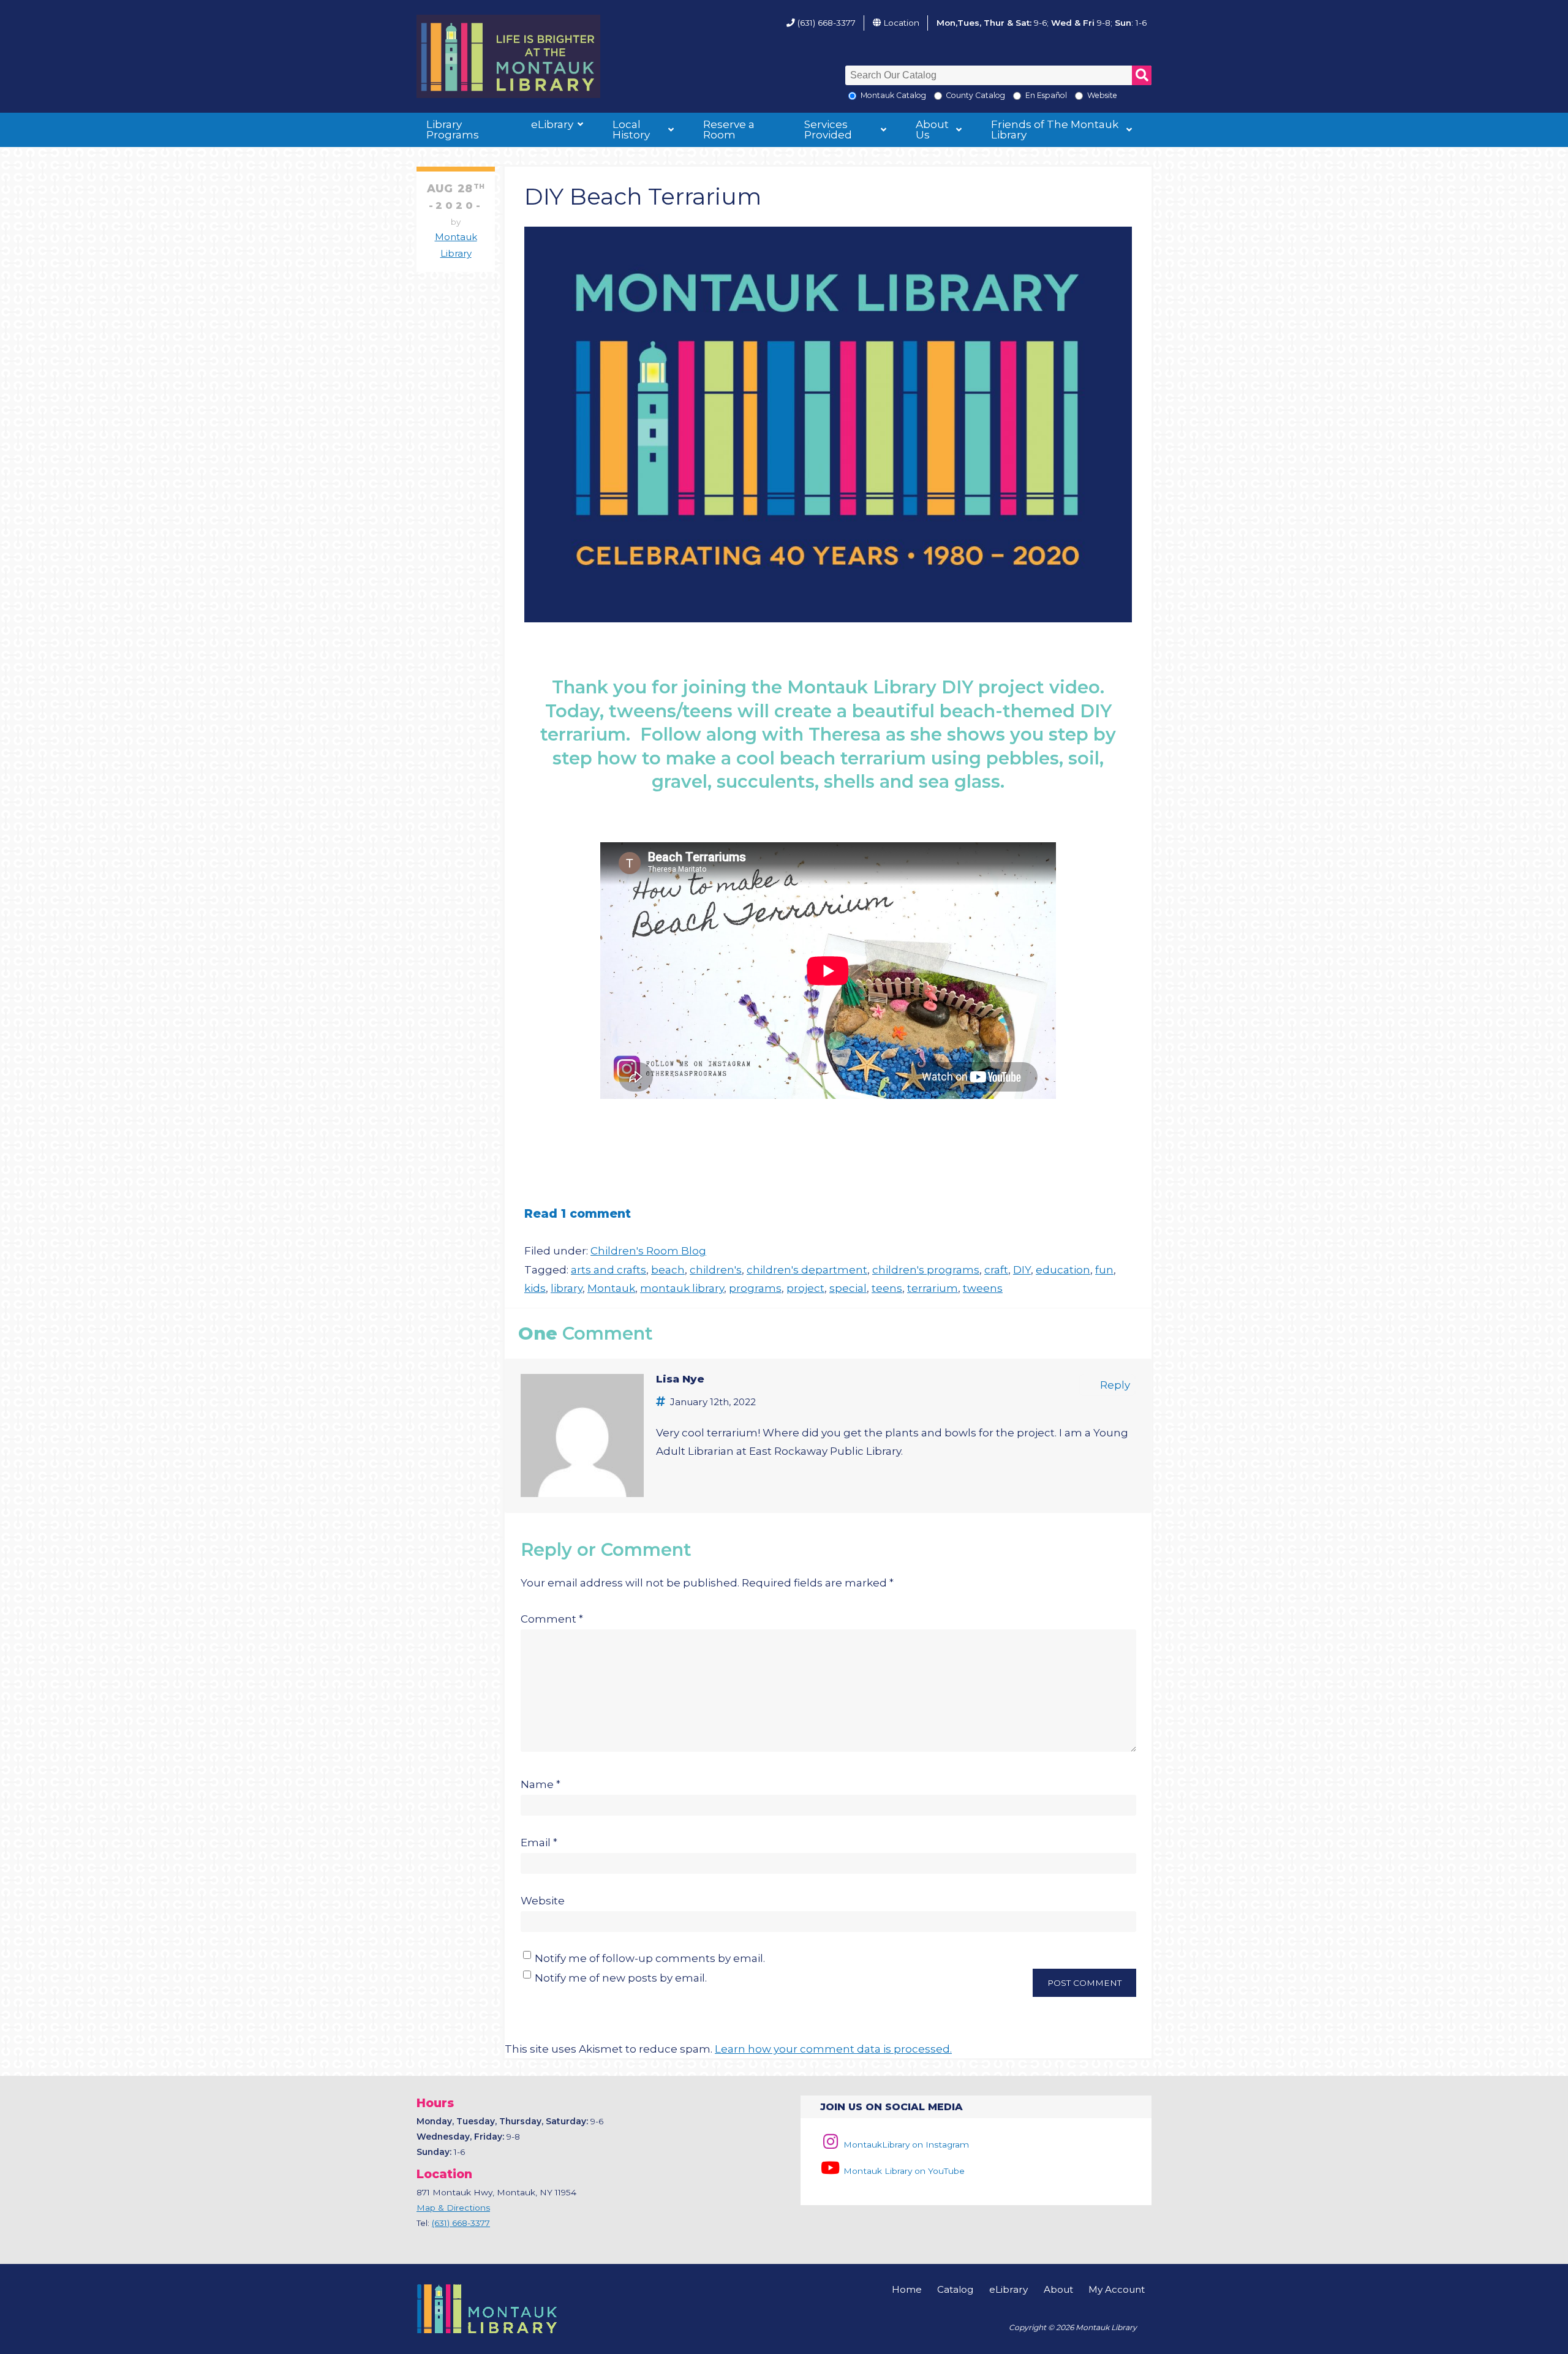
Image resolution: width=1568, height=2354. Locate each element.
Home (907, 2289)
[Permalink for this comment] (663, 1401)
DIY (1022, 1270)
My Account (1117, 2289)
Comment (552, 1619)
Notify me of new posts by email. (621, 1978)
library (567, 1288)
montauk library (682, 1288)
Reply (1115, 1385)
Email (539, 1843)
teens (887, 1288)
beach (668, 1270)
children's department (807, 1270)
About (1058, 2289)
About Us (932, 130)
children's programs (926, 1270)
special (848, 1288)
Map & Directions (453, 2208)
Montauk (611, 1288)
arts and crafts (609, 1270)
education (1063, 1270)
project (805, 1288)
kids (535, 1288)
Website (543, 1901)
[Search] (1142, 75)
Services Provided (828, 130)
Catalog (955, 2289)
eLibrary (552, 124)
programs (755, 1288)
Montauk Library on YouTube (903, 2171)
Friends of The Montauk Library (1055, 130)
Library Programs (453, 130)
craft (996, 1270)
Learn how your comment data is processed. (833, 2049)
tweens (983, 1288)
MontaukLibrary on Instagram (905, 2145)
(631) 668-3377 (827, 23)
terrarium (933, 1288)
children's (716, 1270)
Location (901, 23)
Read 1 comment (578, 1213)
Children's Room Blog (648, 1251)
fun (1104, 1270)
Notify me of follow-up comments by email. (650, 1958)
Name (541, 1784)
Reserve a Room (729, 130)
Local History (631, 130)
